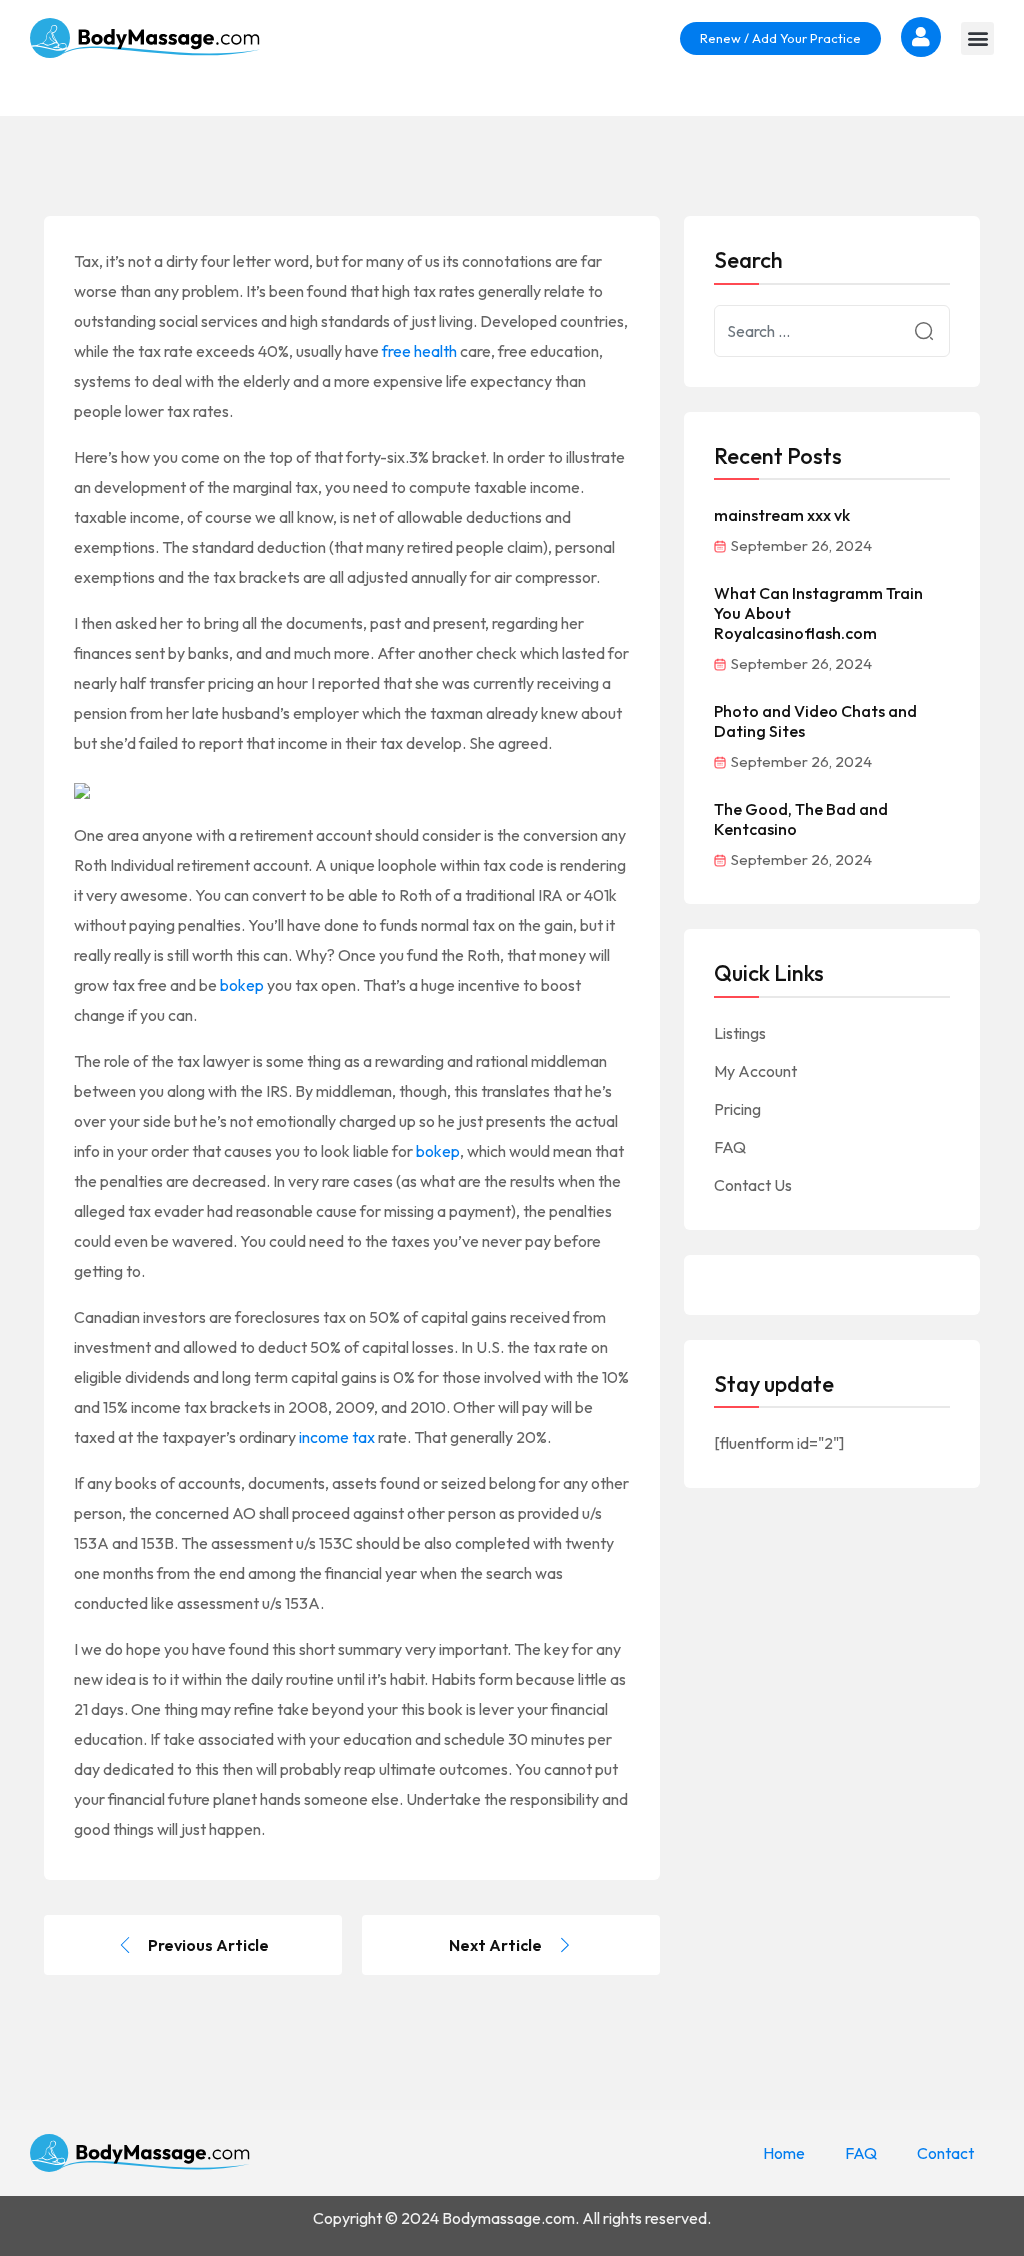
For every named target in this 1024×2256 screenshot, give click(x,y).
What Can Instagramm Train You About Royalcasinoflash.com (818, 613)
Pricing (737, 1109)
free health (419, 351)
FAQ (730, 1147)
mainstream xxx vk (782, 515)
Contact (945, 2153)
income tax (337, 1437)
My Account (755, 1071)
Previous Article (208, 1945)
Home (784, 2153)
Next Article (495, 1945)
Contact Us (753, 1185)
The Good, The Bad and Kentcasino (801, 819)
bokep (242, 985)
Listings (740, 1033)
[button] (977, 38)
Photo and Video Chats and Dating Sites (815, 721)
